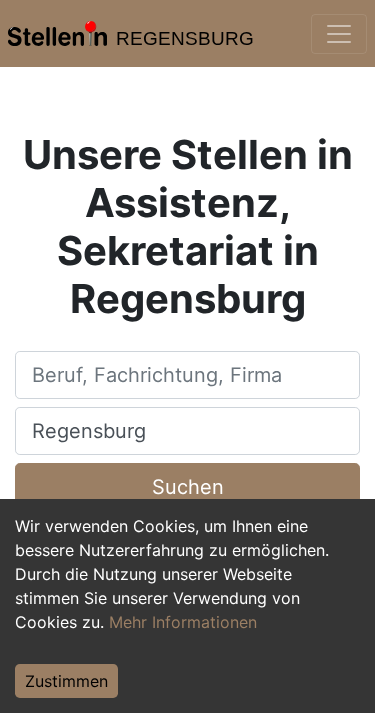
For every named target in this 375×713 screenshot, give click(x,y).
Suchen (188, 487)
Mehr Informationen (183, 622)
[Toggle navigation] (339, 34)
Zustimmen (66, 681)
